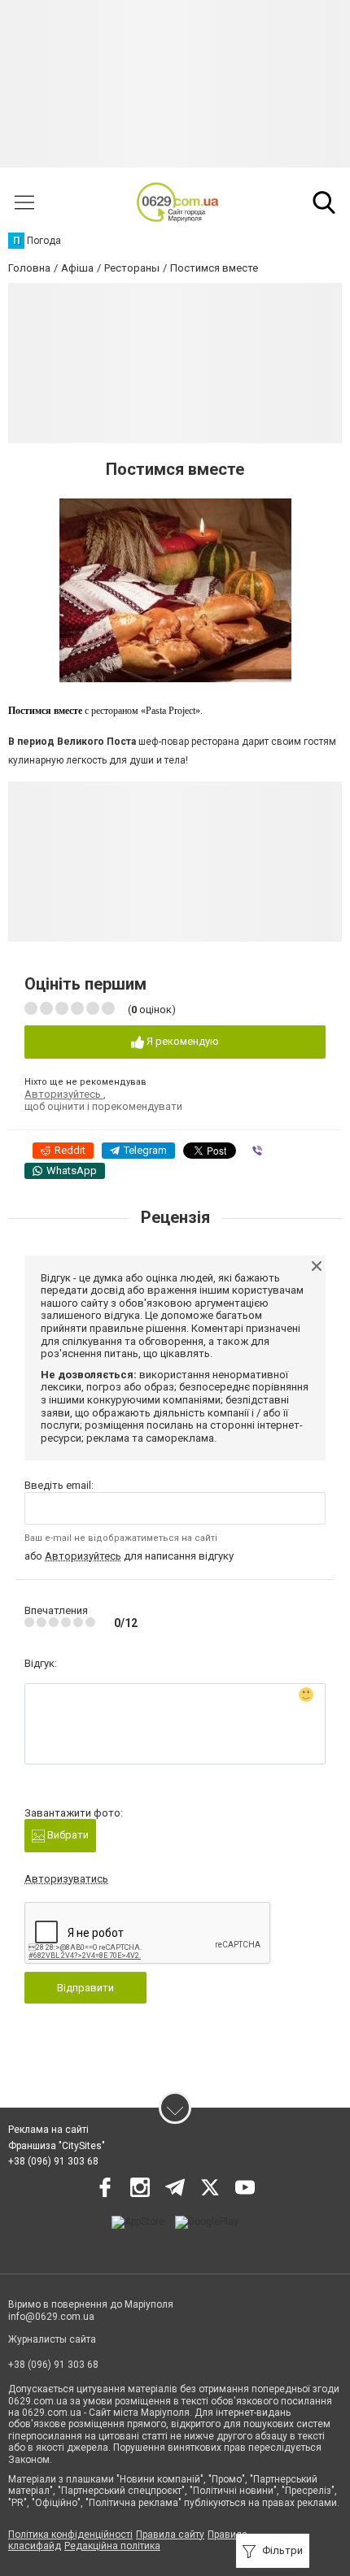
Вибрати (67, 1835)
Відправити (85, 1988)
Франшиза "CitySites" (57, 2146)
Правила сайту (170, 2535)
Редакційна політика (112, 2546)
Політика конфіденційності (70, 2535)
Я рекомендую (182, 1041)
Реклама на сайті (48, 2130)
